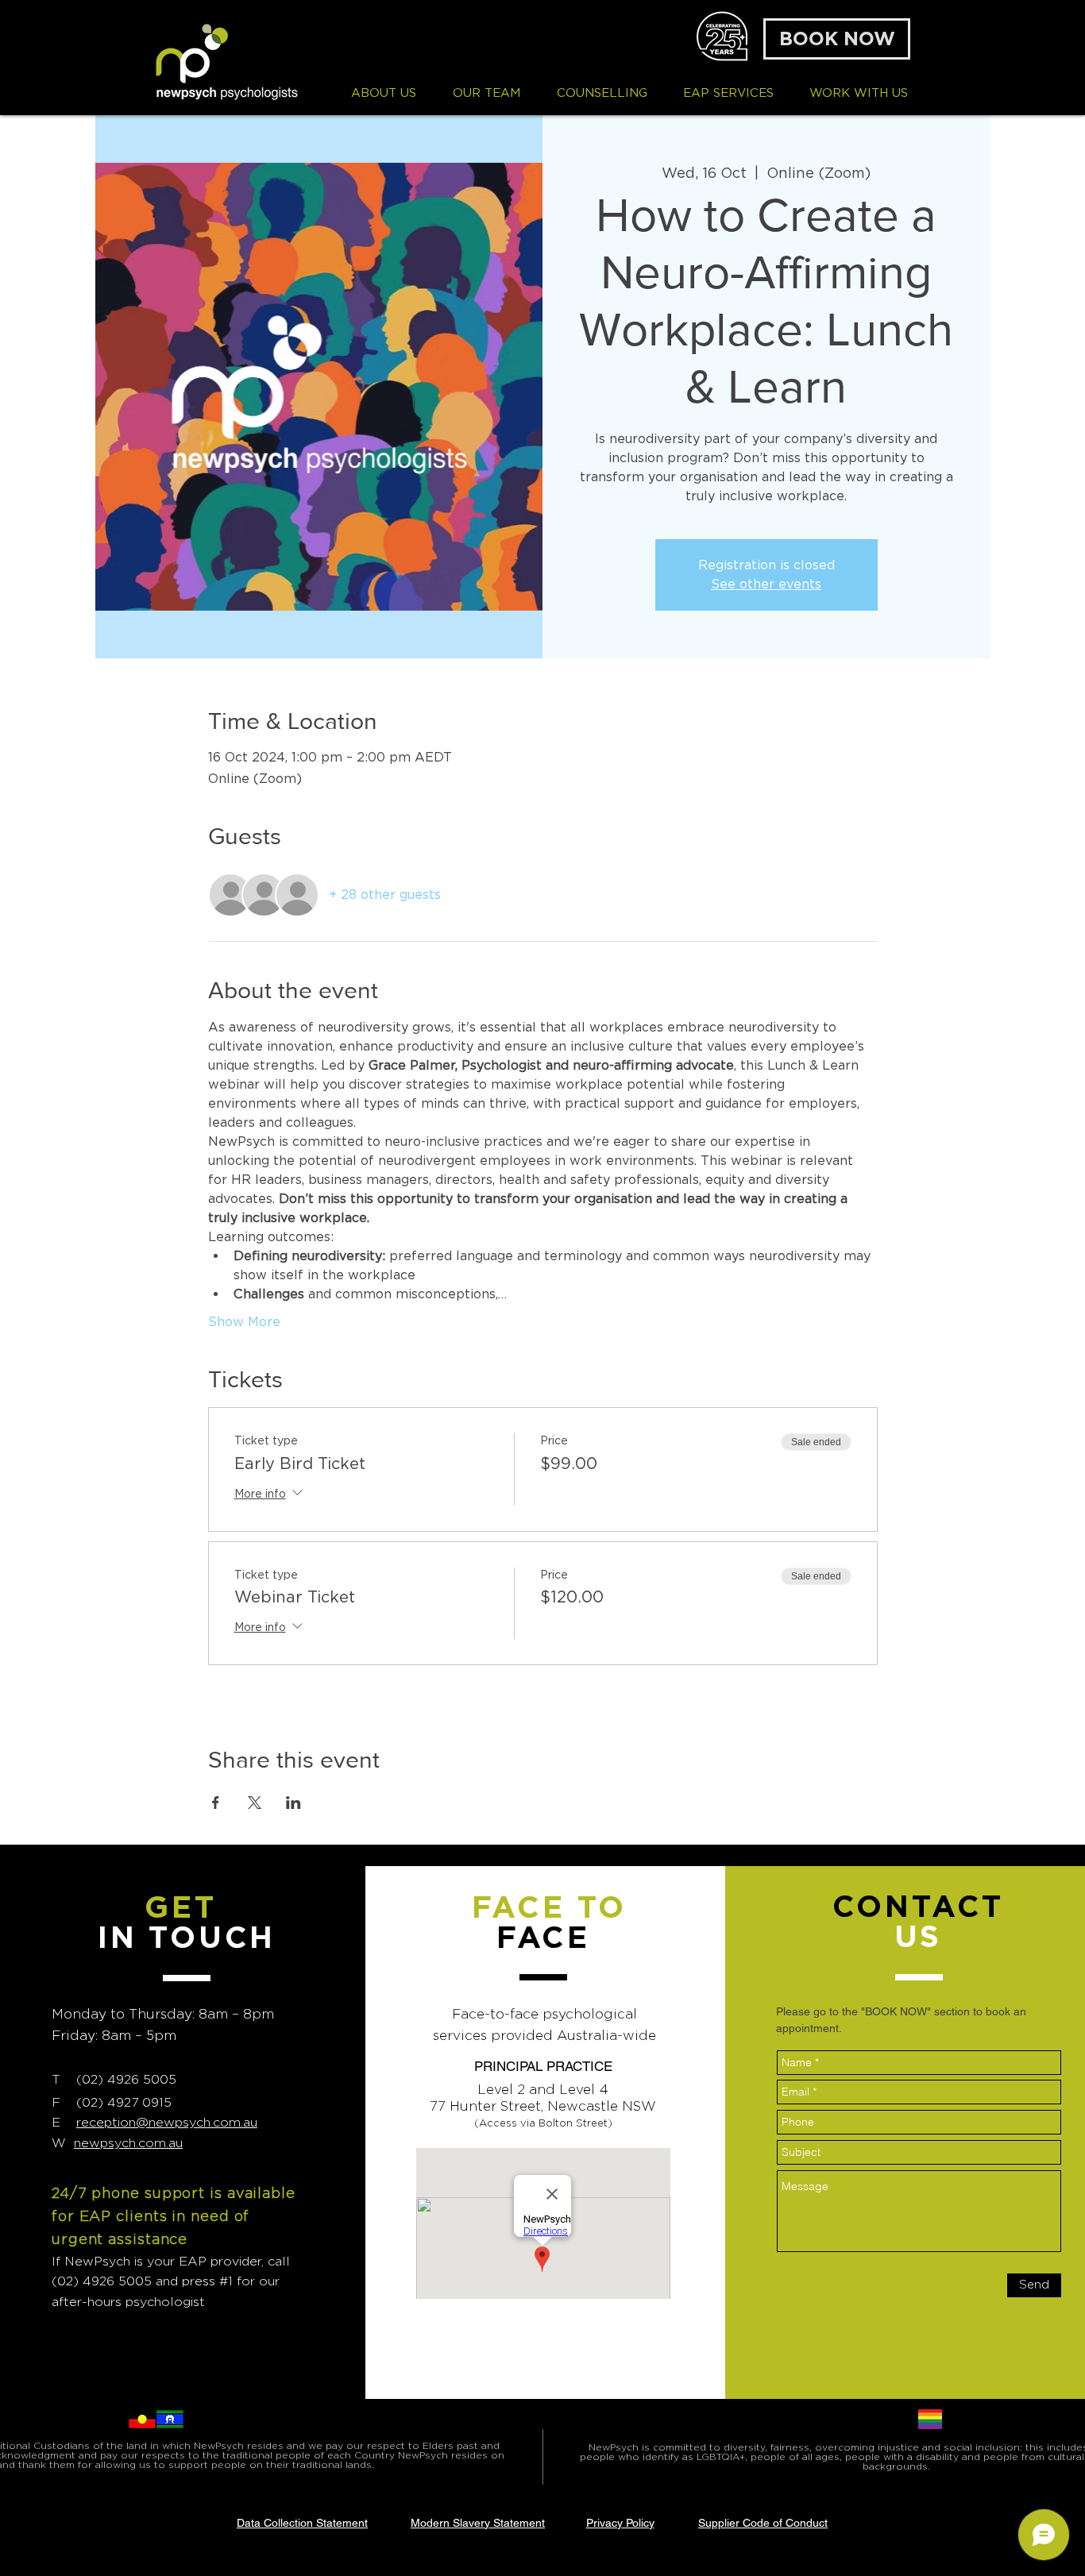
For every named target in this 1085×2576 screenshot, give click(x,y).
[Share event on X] (255, 1803)
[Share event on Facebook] (216, 1803)
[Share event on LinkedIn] (293, 1803)
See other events (766, 584)
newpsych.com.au (128, 2143)
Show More (244, 1322)
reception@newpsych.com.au (167, 2122)
